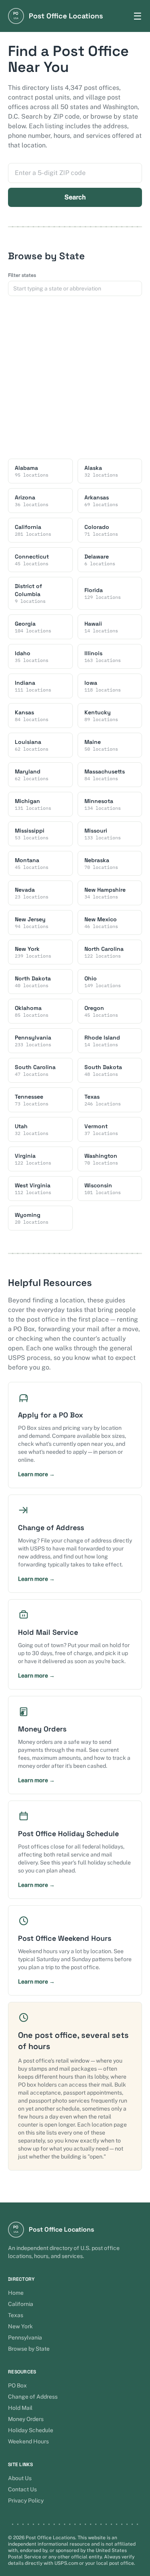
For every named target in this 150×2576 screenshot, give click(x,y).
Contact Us (22, 2489)
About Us (20, 2478)
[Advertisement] (75, 377)
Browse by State (29, 2349)
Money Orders (26, 2419)
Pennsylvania (25, 2337)
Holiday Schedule (31, 2430)
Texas (16, 2315)
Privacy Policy (26, 2500)
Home (16, 2293)
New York (20, 2326)
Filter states (22, 275)
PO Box (17, 2385)
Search (75, 197)
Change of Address (33, 2397)
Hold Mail (20, 2408)
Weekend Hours (28, 2441)
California (21, 2304)
